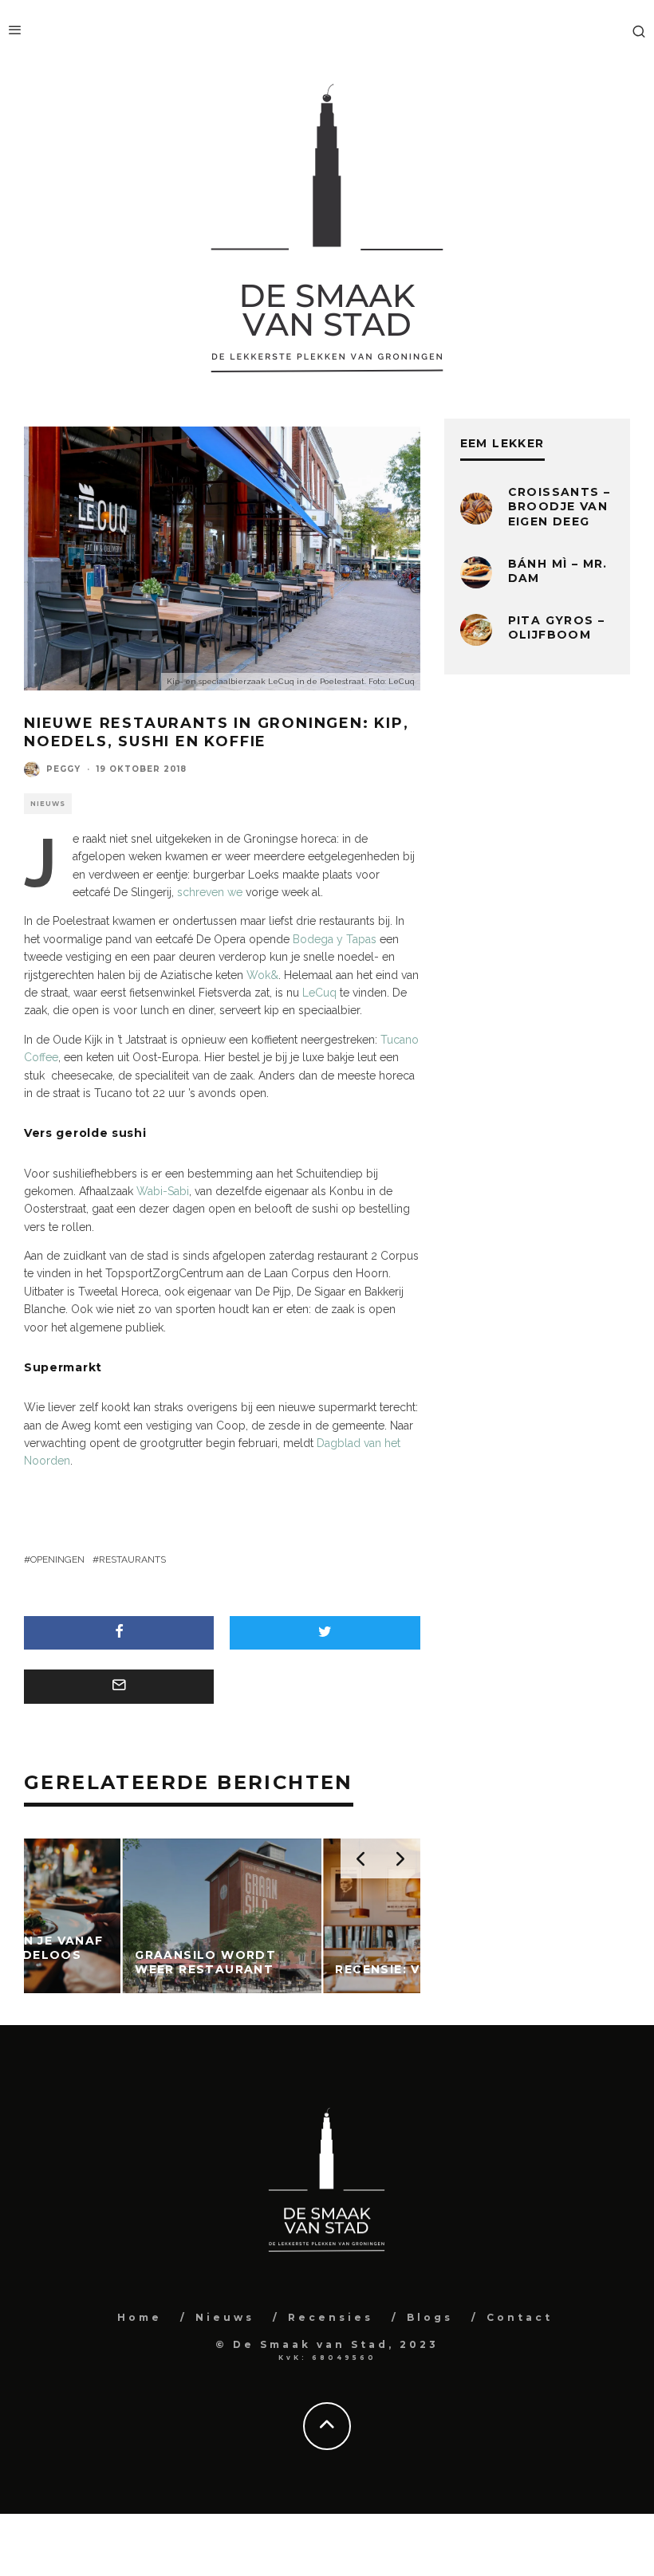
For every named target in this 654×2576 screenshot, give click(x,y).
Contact (520, 2317)
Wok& (262, 975)
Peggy (63, 769)
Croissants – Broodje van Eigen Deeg (559, 506)
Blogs (430, 2317)
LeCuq (319, 993)
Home (140, 2317)
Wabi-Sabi (163, 1191)
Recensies (331, 2317)
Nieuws (48, 804)
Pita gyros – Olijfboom (557, 627)
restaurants (132, 1559)
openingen (57, 1559)
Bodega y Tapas (335, 939)
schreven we (210, 892)
